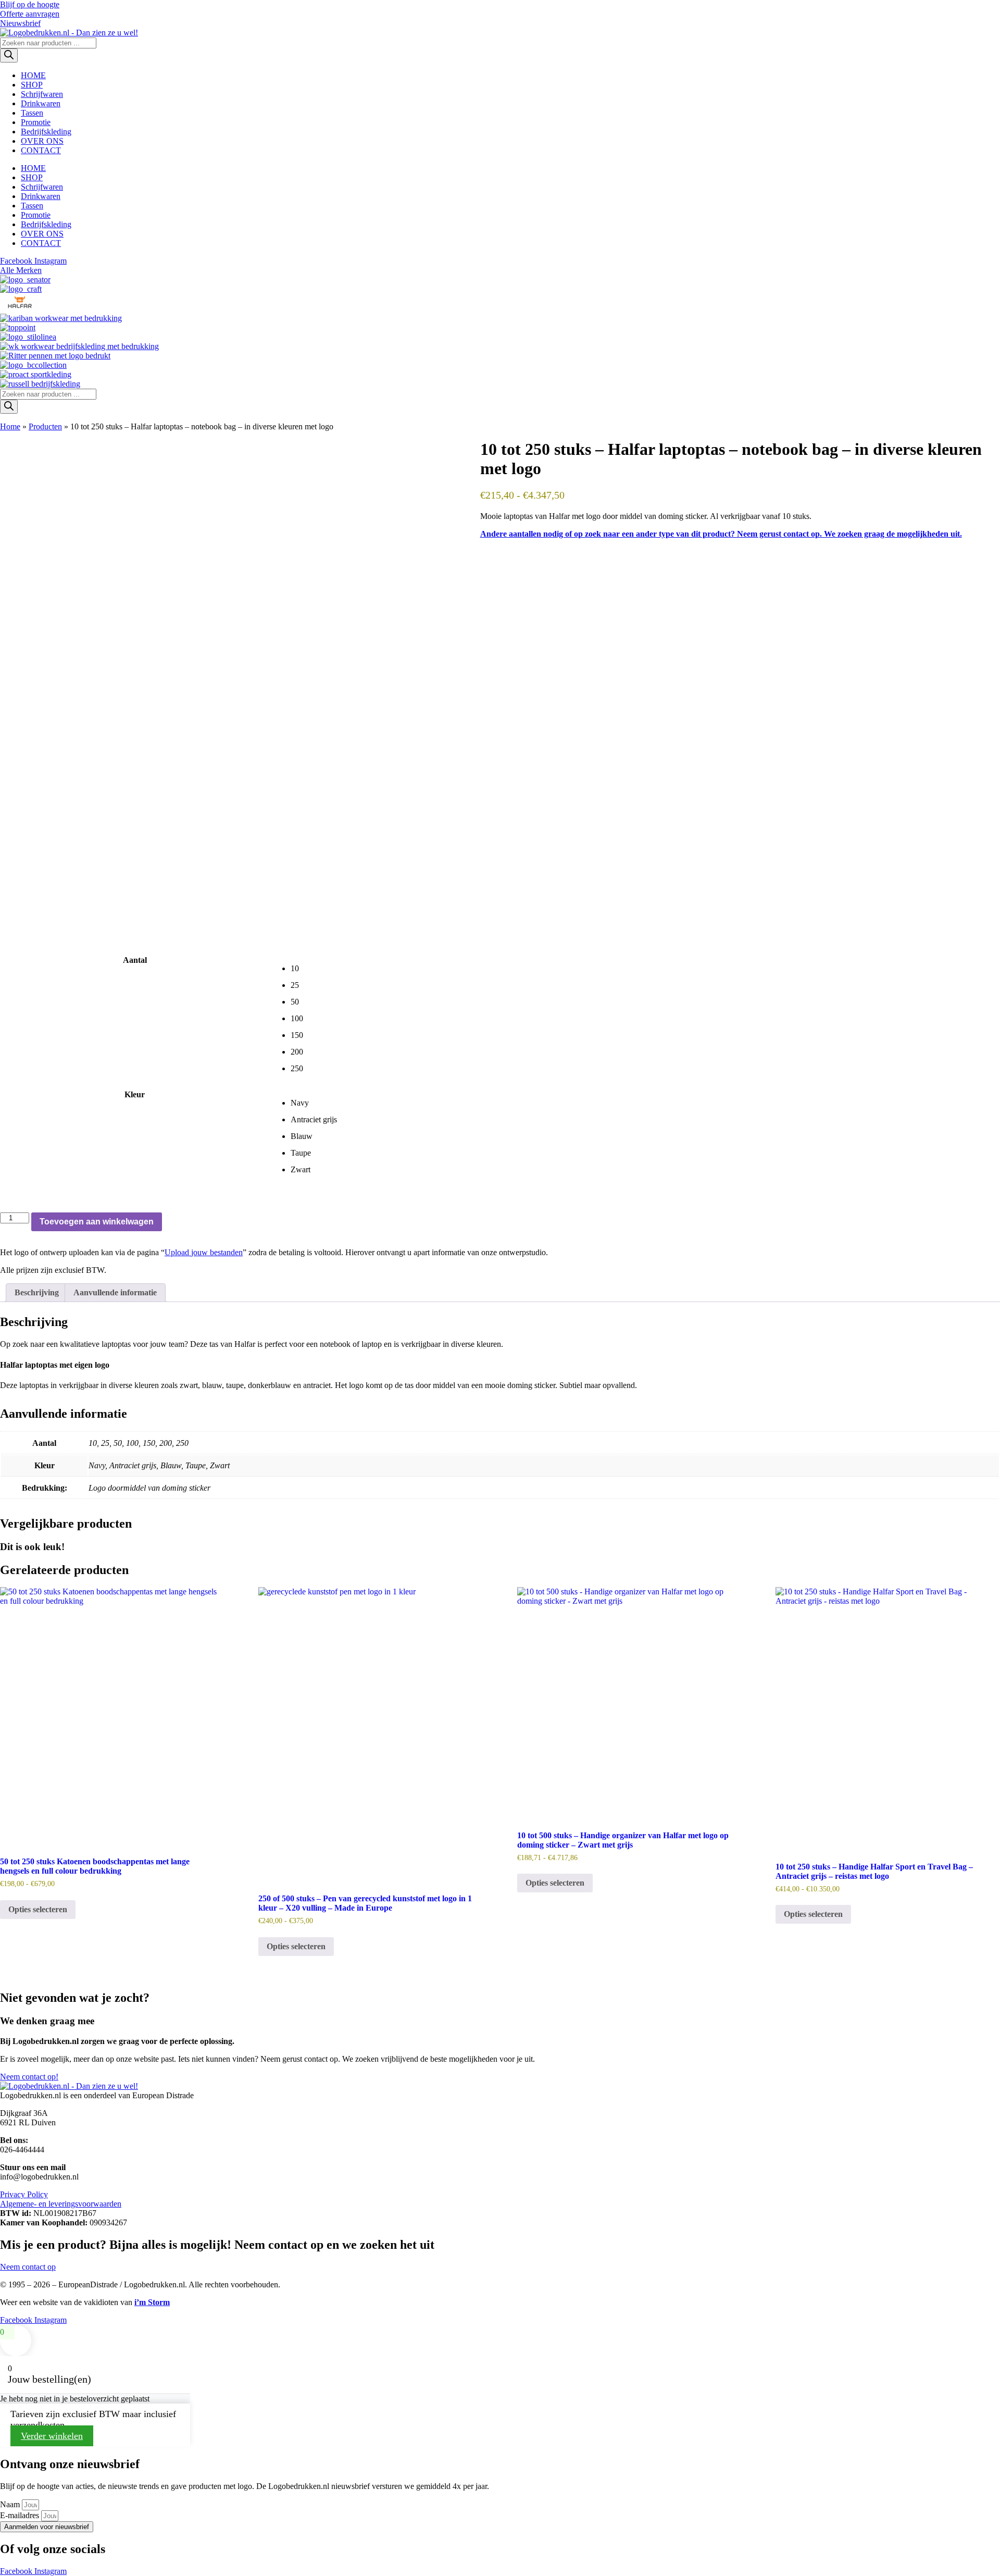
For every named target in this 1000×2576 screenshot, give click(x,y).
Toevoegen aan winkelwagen (97, 1222)
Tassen (32, 113)
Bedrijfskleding (46, 132)
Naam (11, 2504)
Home (10, 426)
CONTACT (41, 150)
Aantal (135, 960)
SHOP (32, 85)
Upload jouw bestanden (204, 1252)
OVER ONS (42, 141)
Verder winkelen (52, 2436)
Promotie (36, 122)
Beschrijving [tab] (37, 1292)
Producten (45, 426)
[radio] (645, 969)
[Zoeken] (9, 55)
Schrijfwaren (42, 94)
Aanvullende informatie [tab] (115, 1292)
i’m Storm (152, 2302)
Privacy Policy (24, 2194)
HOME (33, 75)
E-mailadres (21, 2515)
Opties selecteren (38, 1909)
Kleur (135, 1094)
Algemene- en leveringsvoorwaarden (61, 2204)
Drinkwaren (41, 103)
